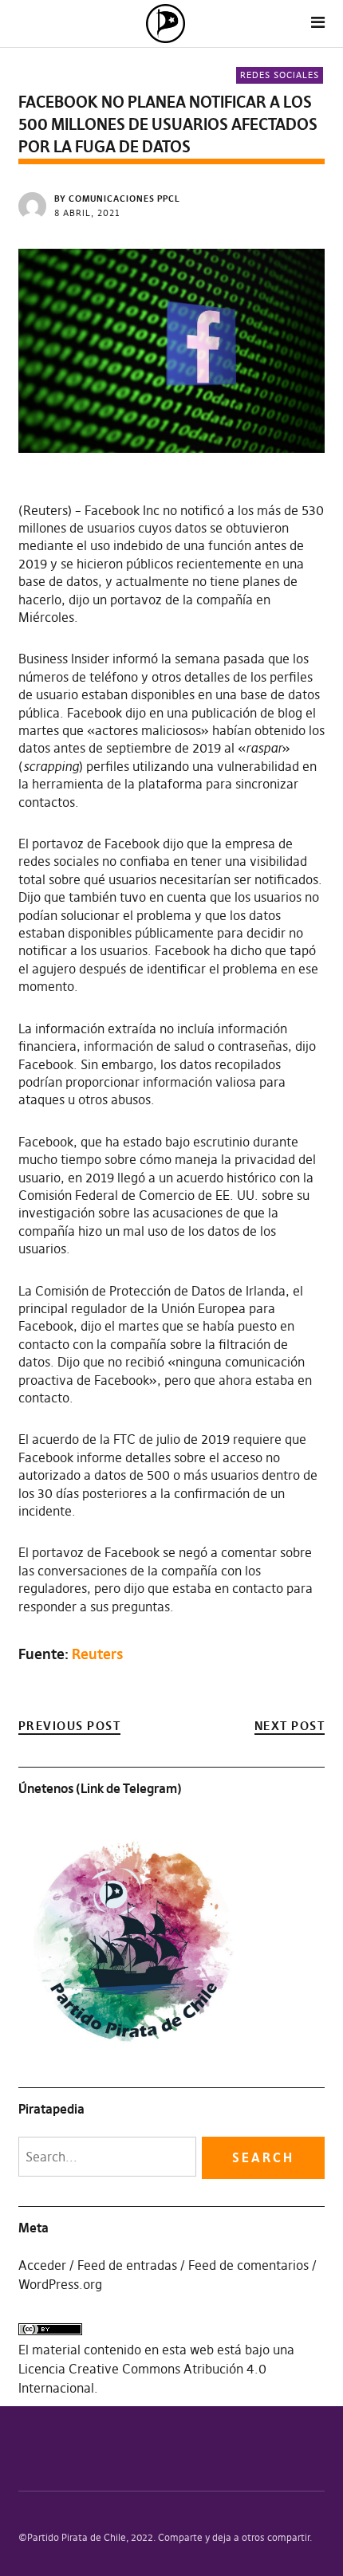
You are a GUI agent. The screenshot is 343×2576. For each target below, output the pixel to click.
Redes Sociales (280, 75)
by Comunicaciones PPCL (117, 199)
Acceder (42, 2265)
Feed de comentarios (248, 2265)
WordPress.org (60, 2284)
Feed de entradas (127, 2265)
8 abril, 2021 (87, 213)
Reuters (97, 1654)
